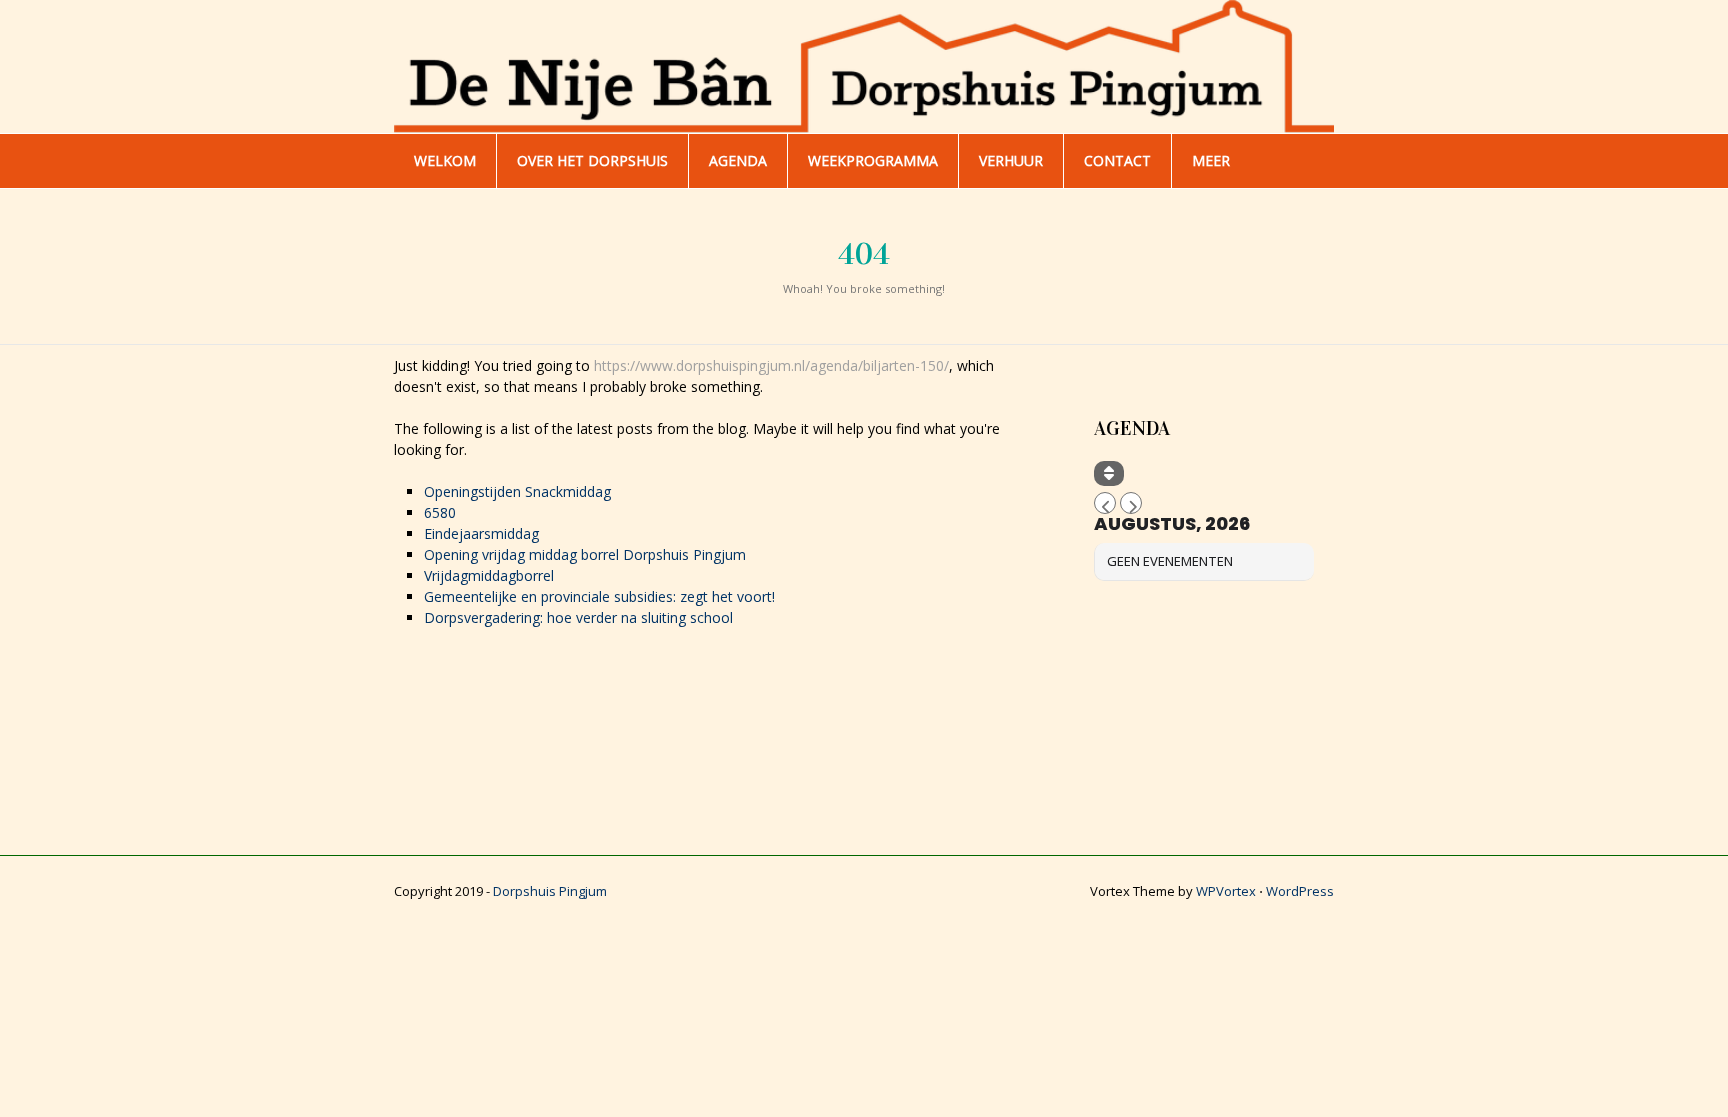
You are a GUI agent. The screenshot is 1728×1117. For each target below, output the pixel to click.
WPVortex (1226, 891)
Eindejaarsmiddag (481, 533)
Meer (1211, 160)
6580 (440, 512)
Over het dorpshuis (592, 160)
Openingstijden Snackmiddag (517, 491)
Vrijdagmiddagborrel (489, 575)
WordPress (1300, 891)
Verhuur (1011, 160)
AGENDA (738, 160)
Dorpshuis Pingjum (550, 891)
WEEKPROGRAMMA (873, 160)
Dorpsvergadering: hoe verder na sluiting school (578, 617)
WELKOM (445, 160)
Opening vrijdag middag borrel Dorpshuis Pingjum (585, 554)
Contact (1117, 160)
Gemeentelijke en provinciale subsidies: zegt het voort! (599, 596)
